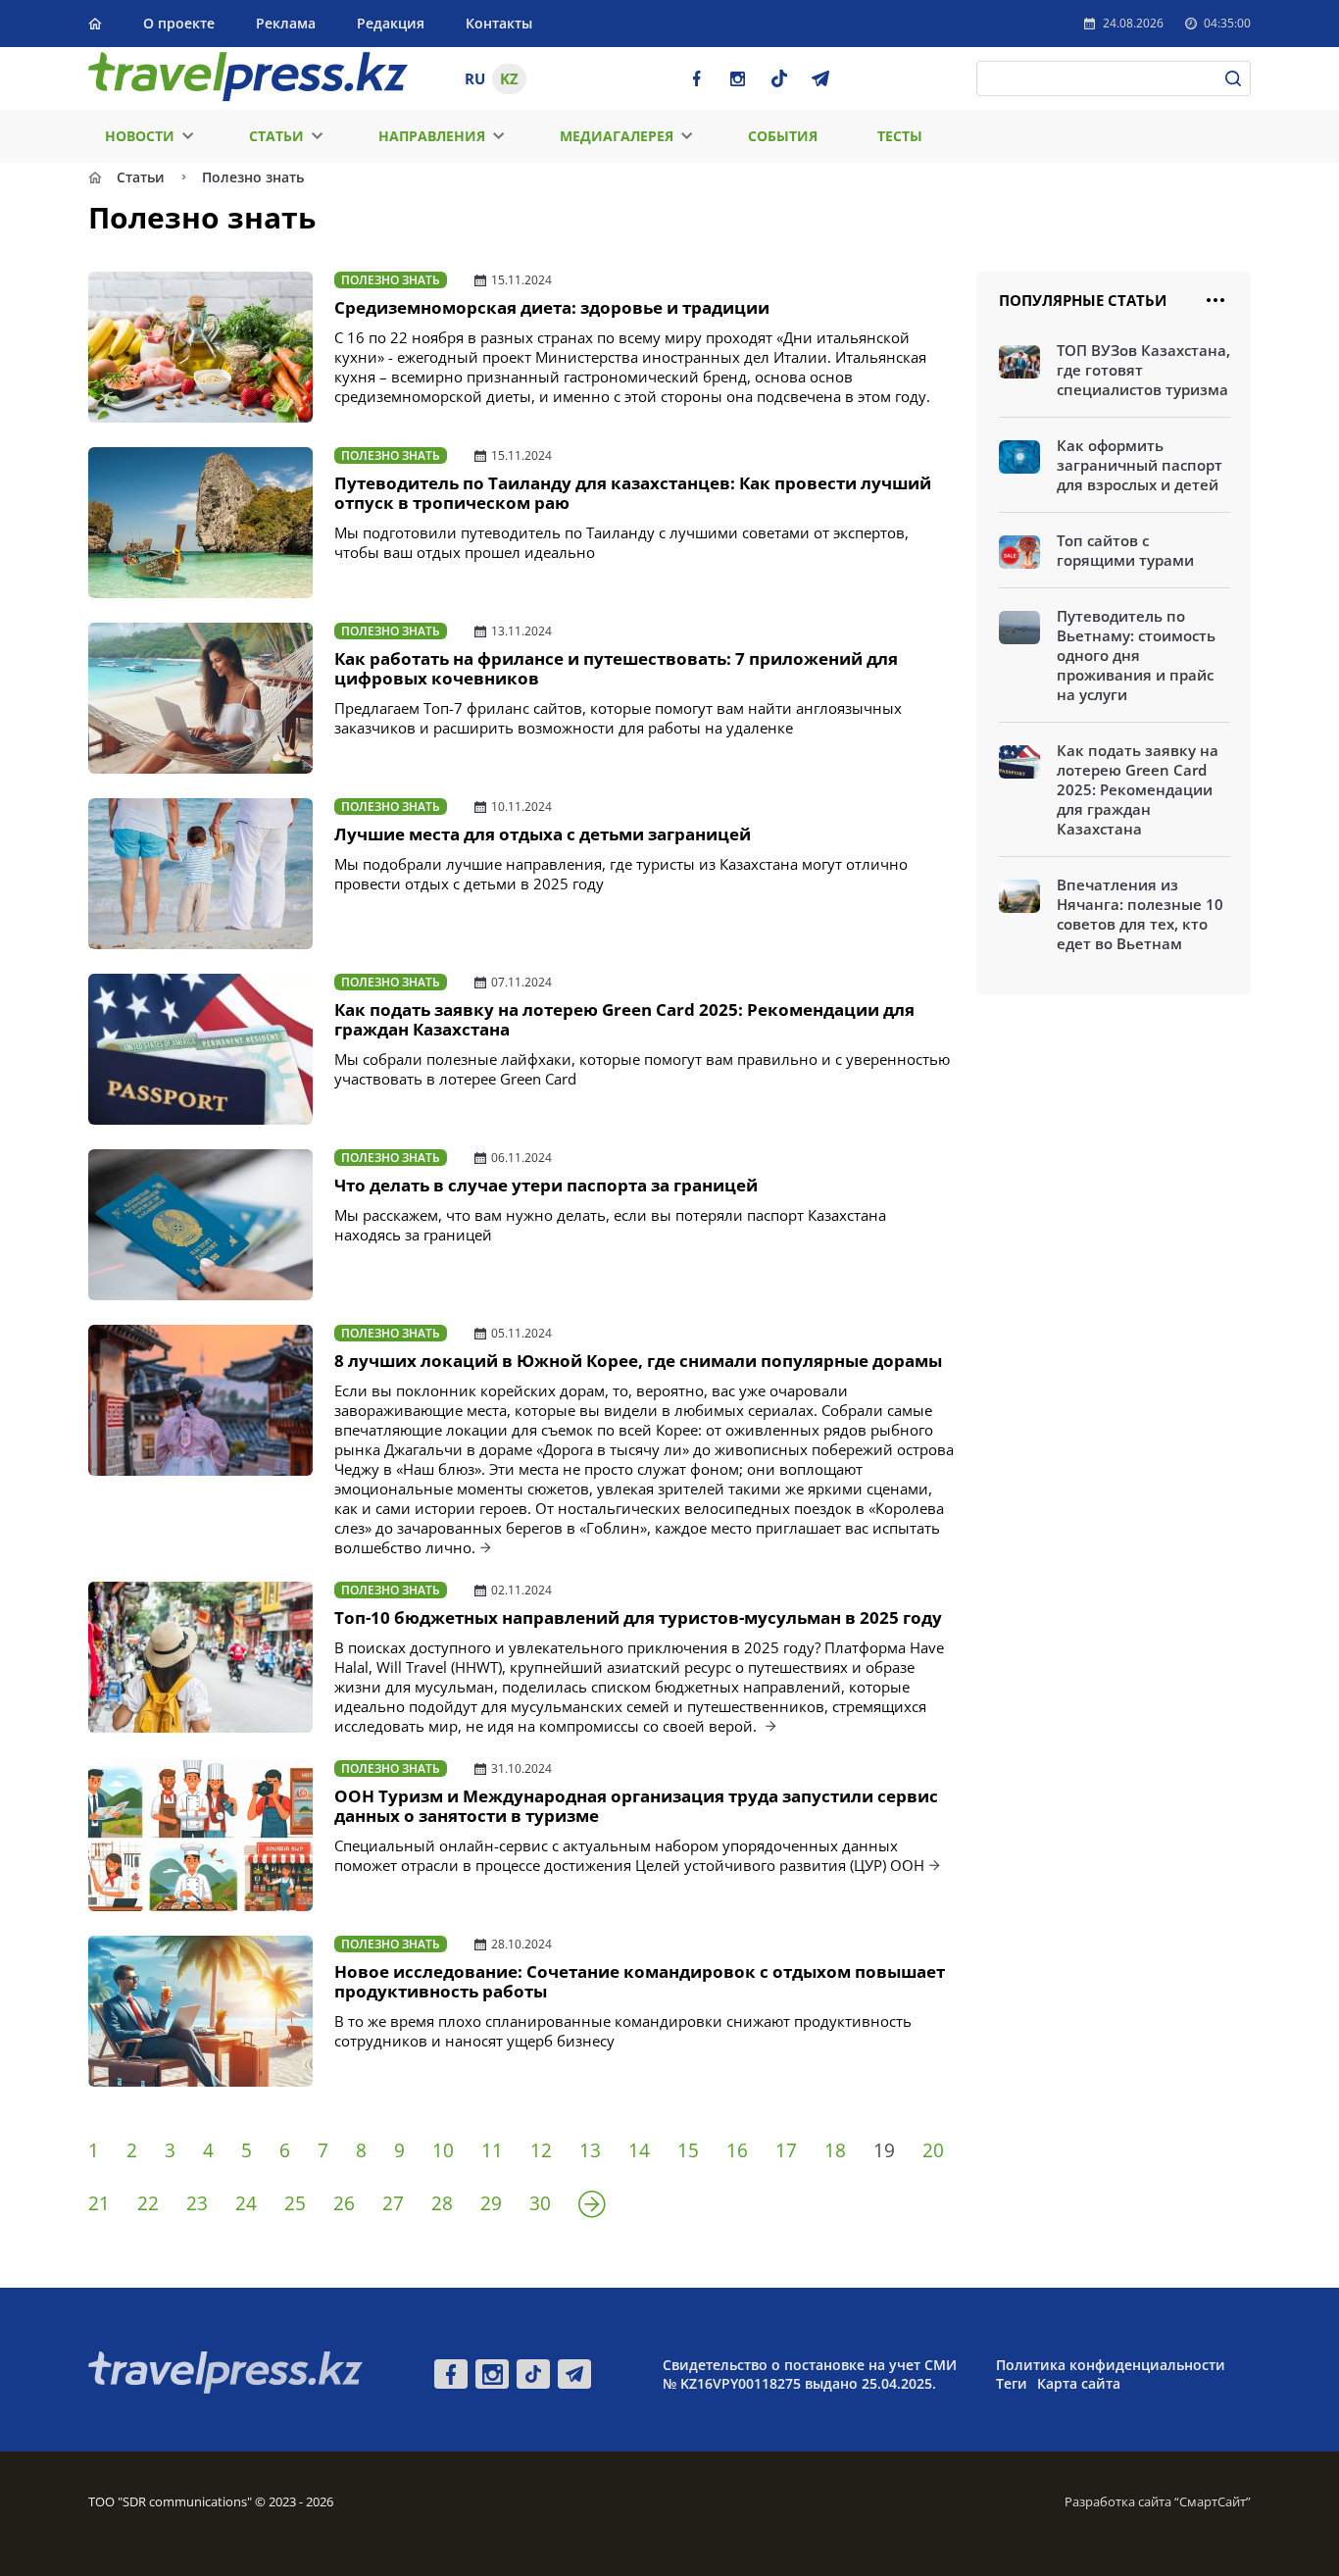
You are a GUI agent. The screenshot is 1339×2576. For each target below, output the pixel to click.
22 (148, 2203)
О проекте (179, 23)
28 (442, 2203)
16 (737, 2150)
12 (541, 2150)
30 (540, 2203)
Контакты (499, 23)
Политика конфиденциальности (1111, 2365)
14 (639, 2150)
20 (933, 2150)
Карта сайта (1079, 2383)
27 (393, 2203)
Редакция (391, 23)
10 (443, 2150)
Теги (1012, 2383)
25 (295, 2203)
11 (492, 2150)
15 (688, 2150)
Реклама (286, 23)
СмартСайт (1213, 2501)
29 (491, 2203)
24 (246, 2203)
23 (197, 2203)
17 (786, 2150)
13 (590, 2150)
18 (835, 2150)
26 (344, 2203)
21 (99, 2203)
